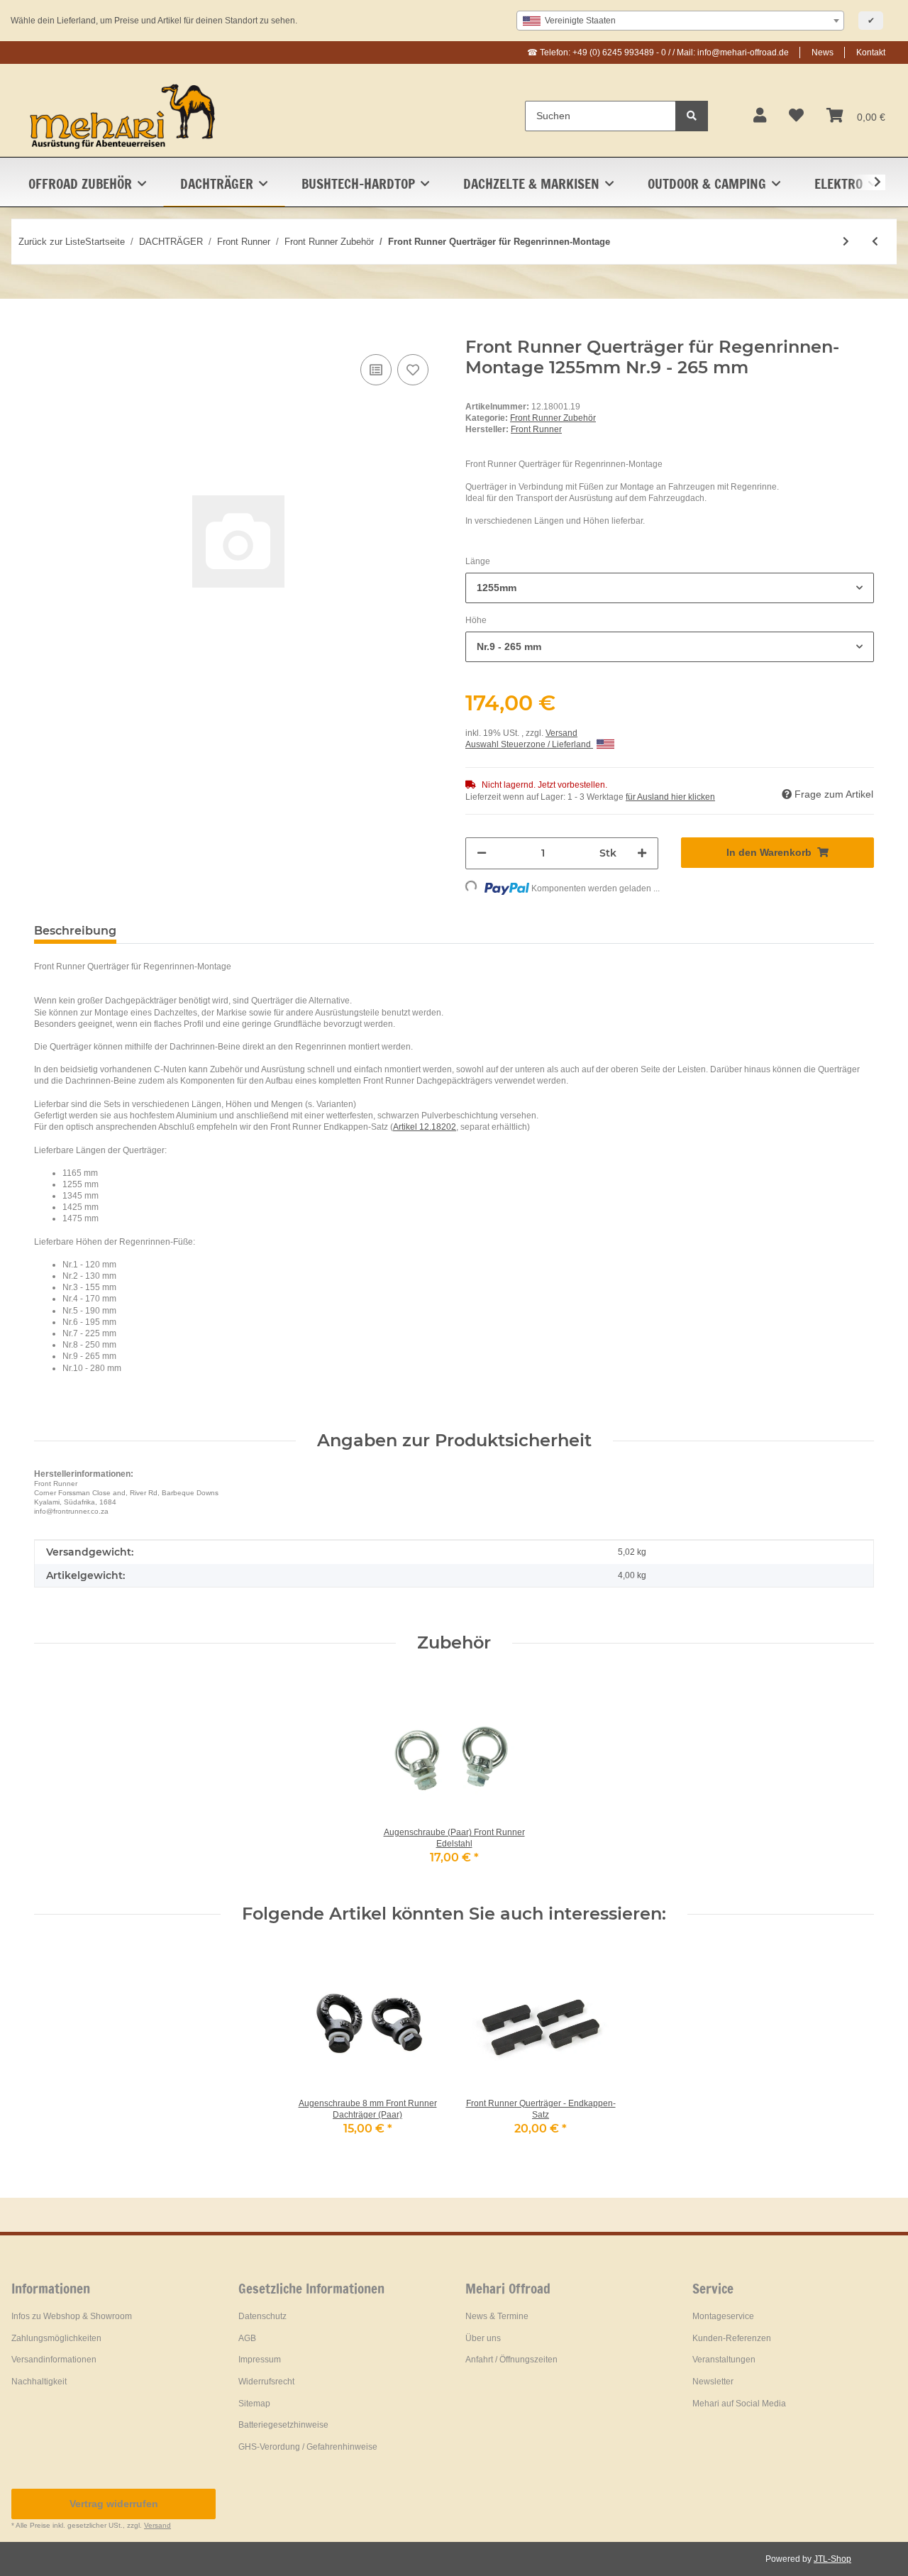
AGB (247, 2338)
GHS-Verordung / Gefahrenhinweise (308, 2447)
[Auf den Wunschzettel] (413, 370)
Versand (561, 733)
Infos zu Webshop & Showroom (72, 2316)
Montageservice (723, 2316)
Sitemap (254, 2404)
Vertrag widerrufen (114, 2504)
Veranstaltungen (724, 2360)
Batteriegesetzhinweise (283, 2425)
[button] (760, 116)
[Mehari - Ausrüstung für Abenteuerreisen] (123, 116)
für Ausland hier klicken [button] (670, 797)
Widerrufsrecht (266, 2382)
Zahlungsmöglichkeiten (56, 2338)
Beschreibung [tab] (75, 931)
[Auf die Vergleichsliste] (376, 370)
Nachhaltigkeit (39, 2382)
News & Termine (497, 2316)
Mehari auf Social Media (739, 2404)
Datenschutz (262, 2316)
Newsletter (713, 2382)
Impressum (260, 2360)
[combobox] (680, 21)
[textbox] (680, 21)
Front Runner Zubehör (553, 418)
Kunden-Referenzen (732, 2338)
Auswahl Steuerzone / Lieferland (529, 744)
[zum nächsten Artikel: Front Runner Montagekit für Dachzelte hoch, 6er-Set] (846, 242)
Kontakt (871, 53)
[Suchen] (692, 116)
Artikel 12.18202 (425, 1127)
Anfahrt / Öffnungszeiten (511, 2360)
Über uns (483, 2338)
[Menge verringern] (482, 853)
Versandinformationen (54, 2360)
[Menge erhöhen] (642, 853)
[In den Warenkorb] (45, 329)
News (823, 53)
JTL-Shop (832, 2559)
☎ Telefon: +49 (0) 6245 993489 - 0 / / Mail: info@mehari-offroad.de (658, 53)
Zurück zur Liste (52, 242)
